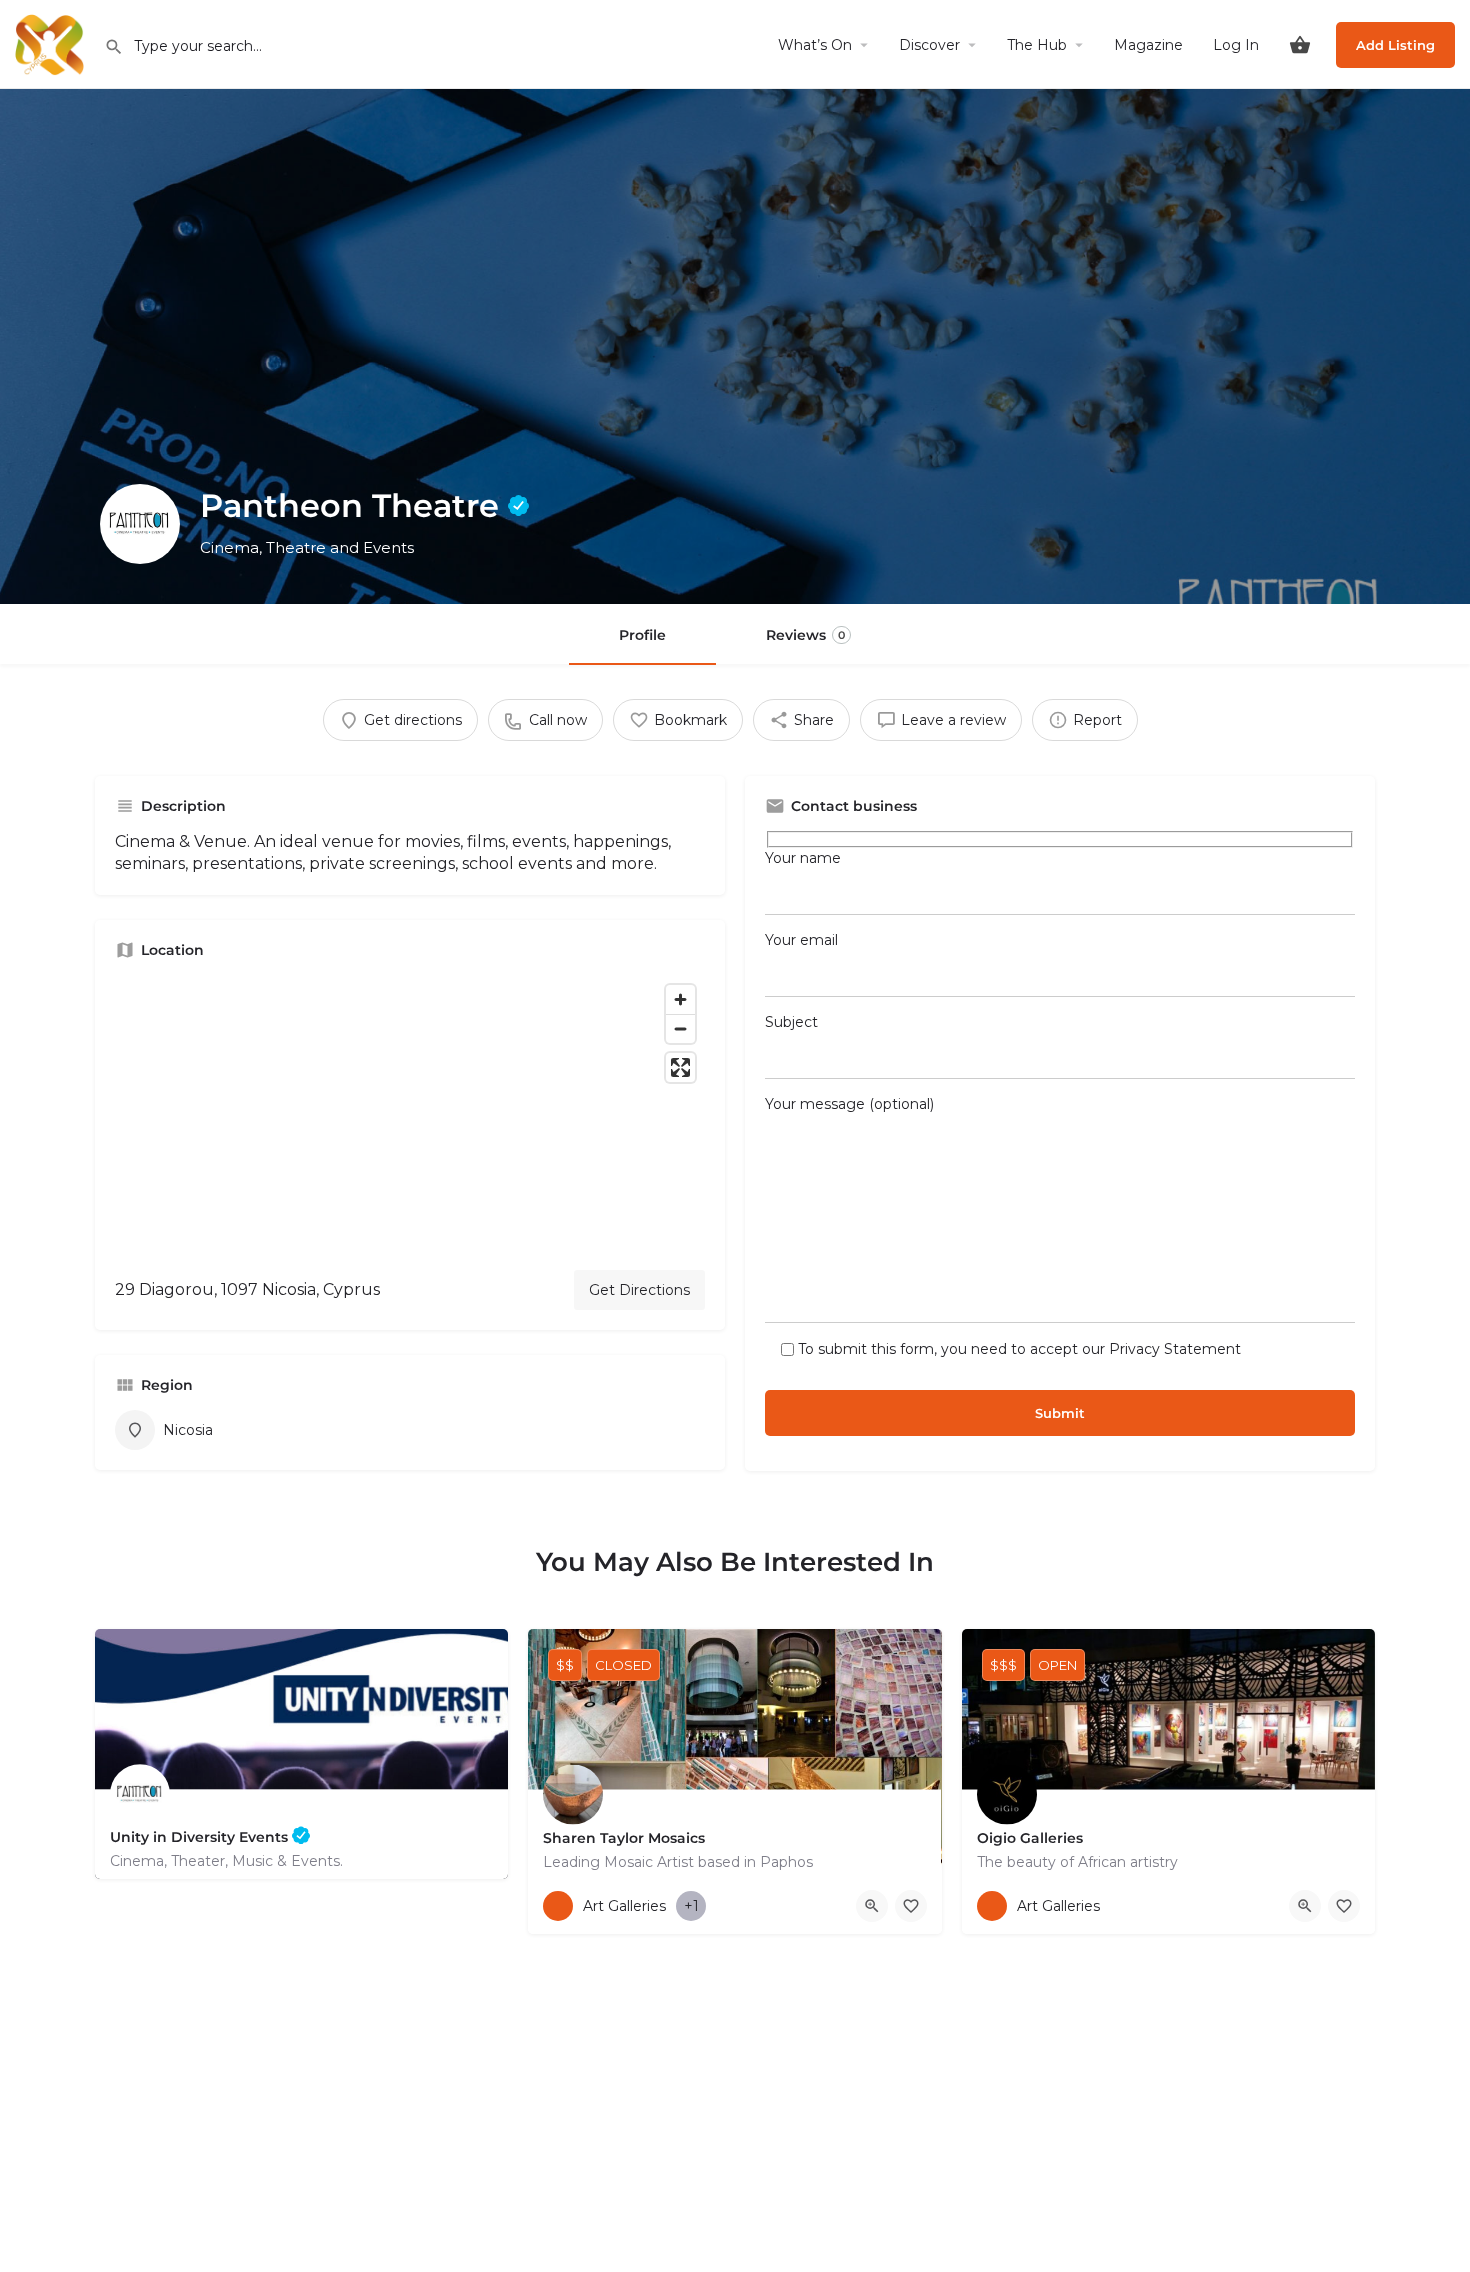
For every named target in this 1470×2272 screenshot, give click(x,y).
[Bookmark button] (911, 1906)
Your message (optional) (849, 1104)
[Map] (410, 1115)
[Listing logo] (140, 524)
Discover (929, 45)
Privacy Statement (1175, 1349)
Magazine (1148, 45)
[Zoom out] (680, 1028)
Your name (803, 858)
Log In (1236, 45)
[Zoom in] (680, 999)
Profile (642, 635)
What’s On (815, 45)
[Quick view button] (872, 1906)
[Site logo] (52, 43)
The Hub (1037, 45)
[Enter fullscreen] (680, 1067)
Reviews (805, 635)
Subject (791, 1022)
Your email (801, 940)
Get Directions (639, 1290)
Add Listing (1395, 45)
